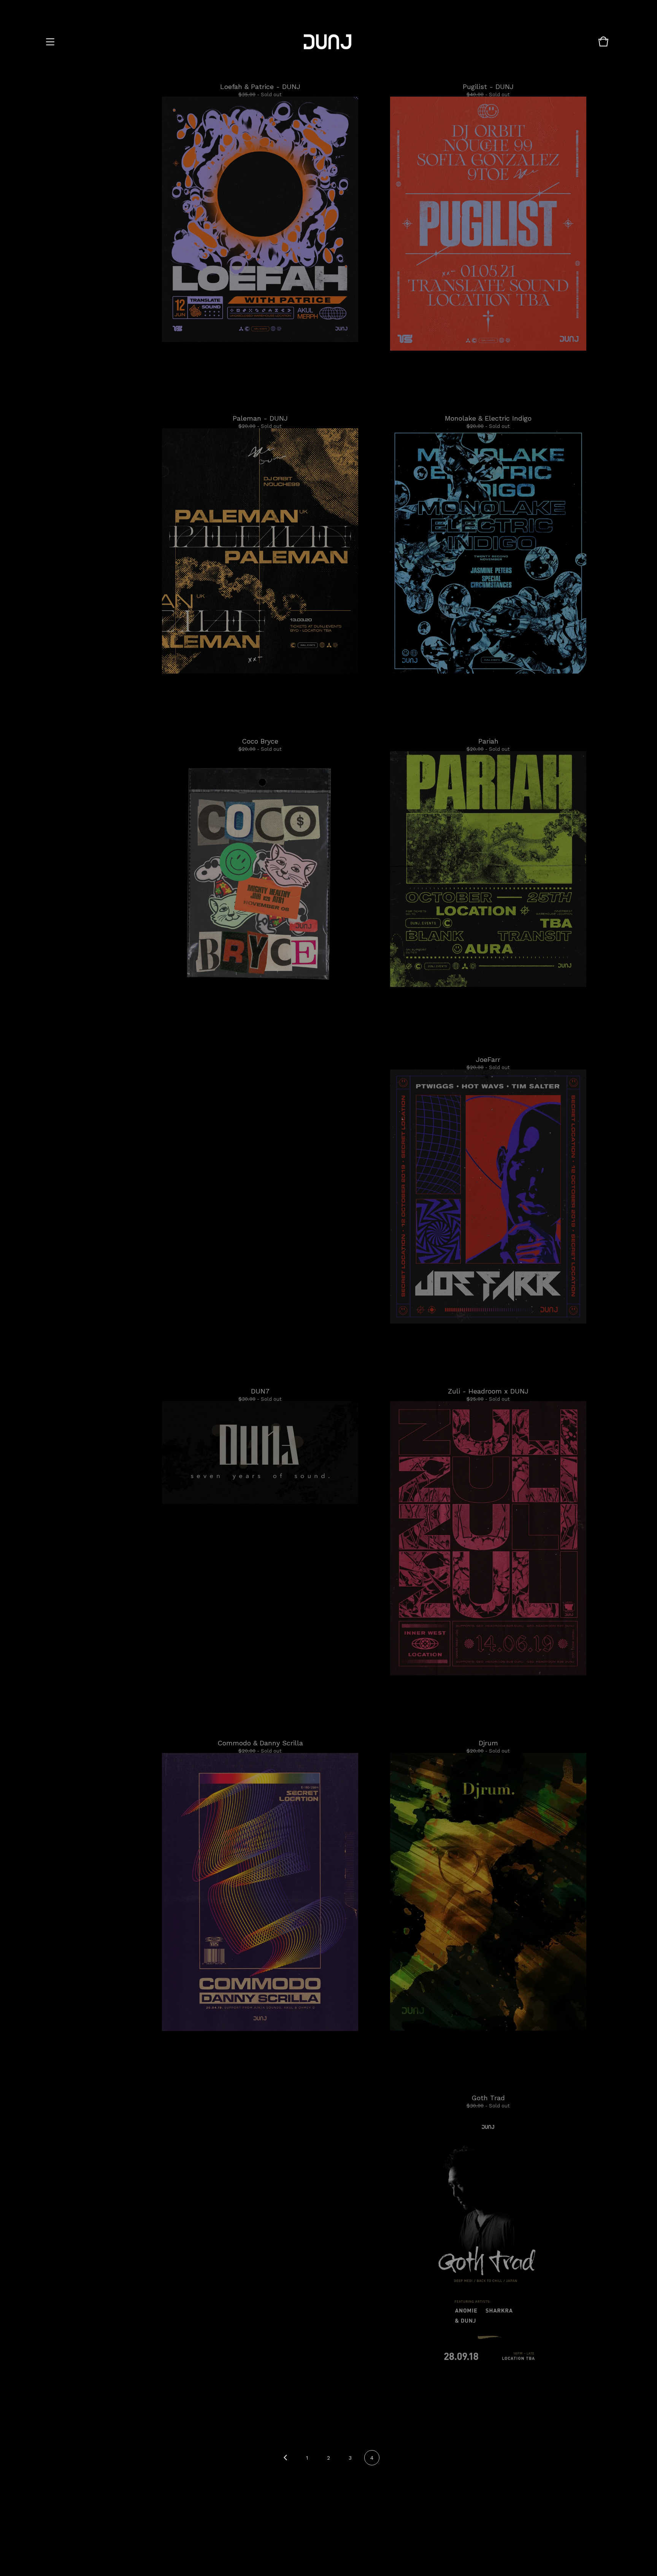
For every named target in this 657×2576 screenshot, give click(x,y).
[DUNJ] (328, 42)
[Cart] (603, 45)
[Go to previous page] (285, 2458)
